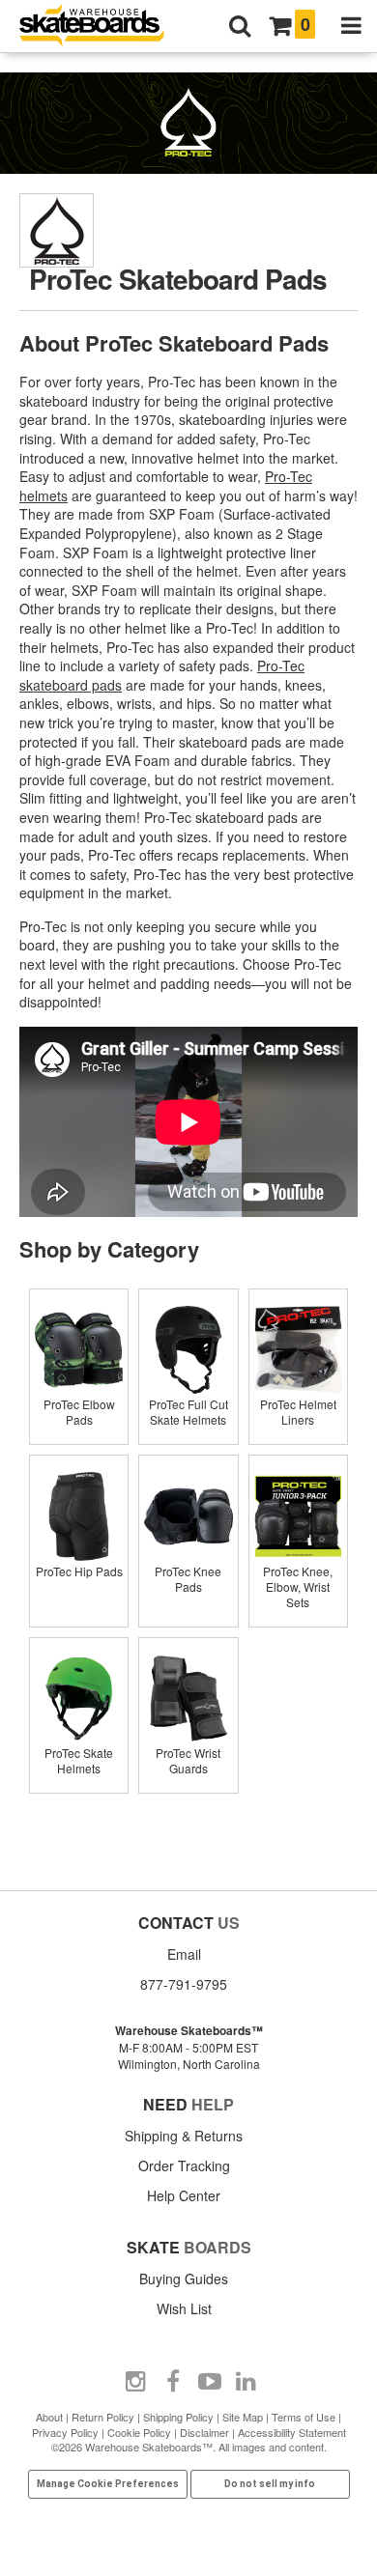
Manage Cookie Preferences (108, 2484)
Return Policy (103, 2417)
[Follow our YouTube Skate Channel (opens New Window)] (210, 2382)
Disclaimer (204, 2432)
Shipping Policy (178, 2417)
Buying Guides (184, 2279)
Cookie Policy (139, 2432)
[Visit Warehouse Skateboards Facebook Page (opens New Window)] (173, 2382)
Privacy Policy (65, 2432)
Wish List (184, 2308)
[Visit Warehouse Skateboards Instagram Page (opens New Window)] (136, 2382)
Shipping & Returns (184, 2136)
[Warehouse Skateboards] (101, 27)
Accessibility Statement (292, 2432)
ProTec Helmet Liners (298, 1412)
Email (184, 1954)
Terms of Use (304, 2417)
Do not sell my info (270, 2484)
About (49, 2417)
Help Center (184, 2195)
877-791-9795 (184, 1984)
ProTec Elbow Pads (79, 1412)
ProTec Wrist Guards (188, 1760)
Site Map (243, 2417)
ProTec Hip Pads (79, 1571)
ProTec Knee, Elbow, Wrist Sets (298, 1586)
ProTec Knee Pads (188, 1579)
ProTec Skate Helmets (79, 1760)
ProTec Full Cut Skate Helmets (188, 1412)
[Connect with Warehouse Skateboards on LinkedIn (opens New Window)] (246, 2382)
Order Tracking (184, 2166)
